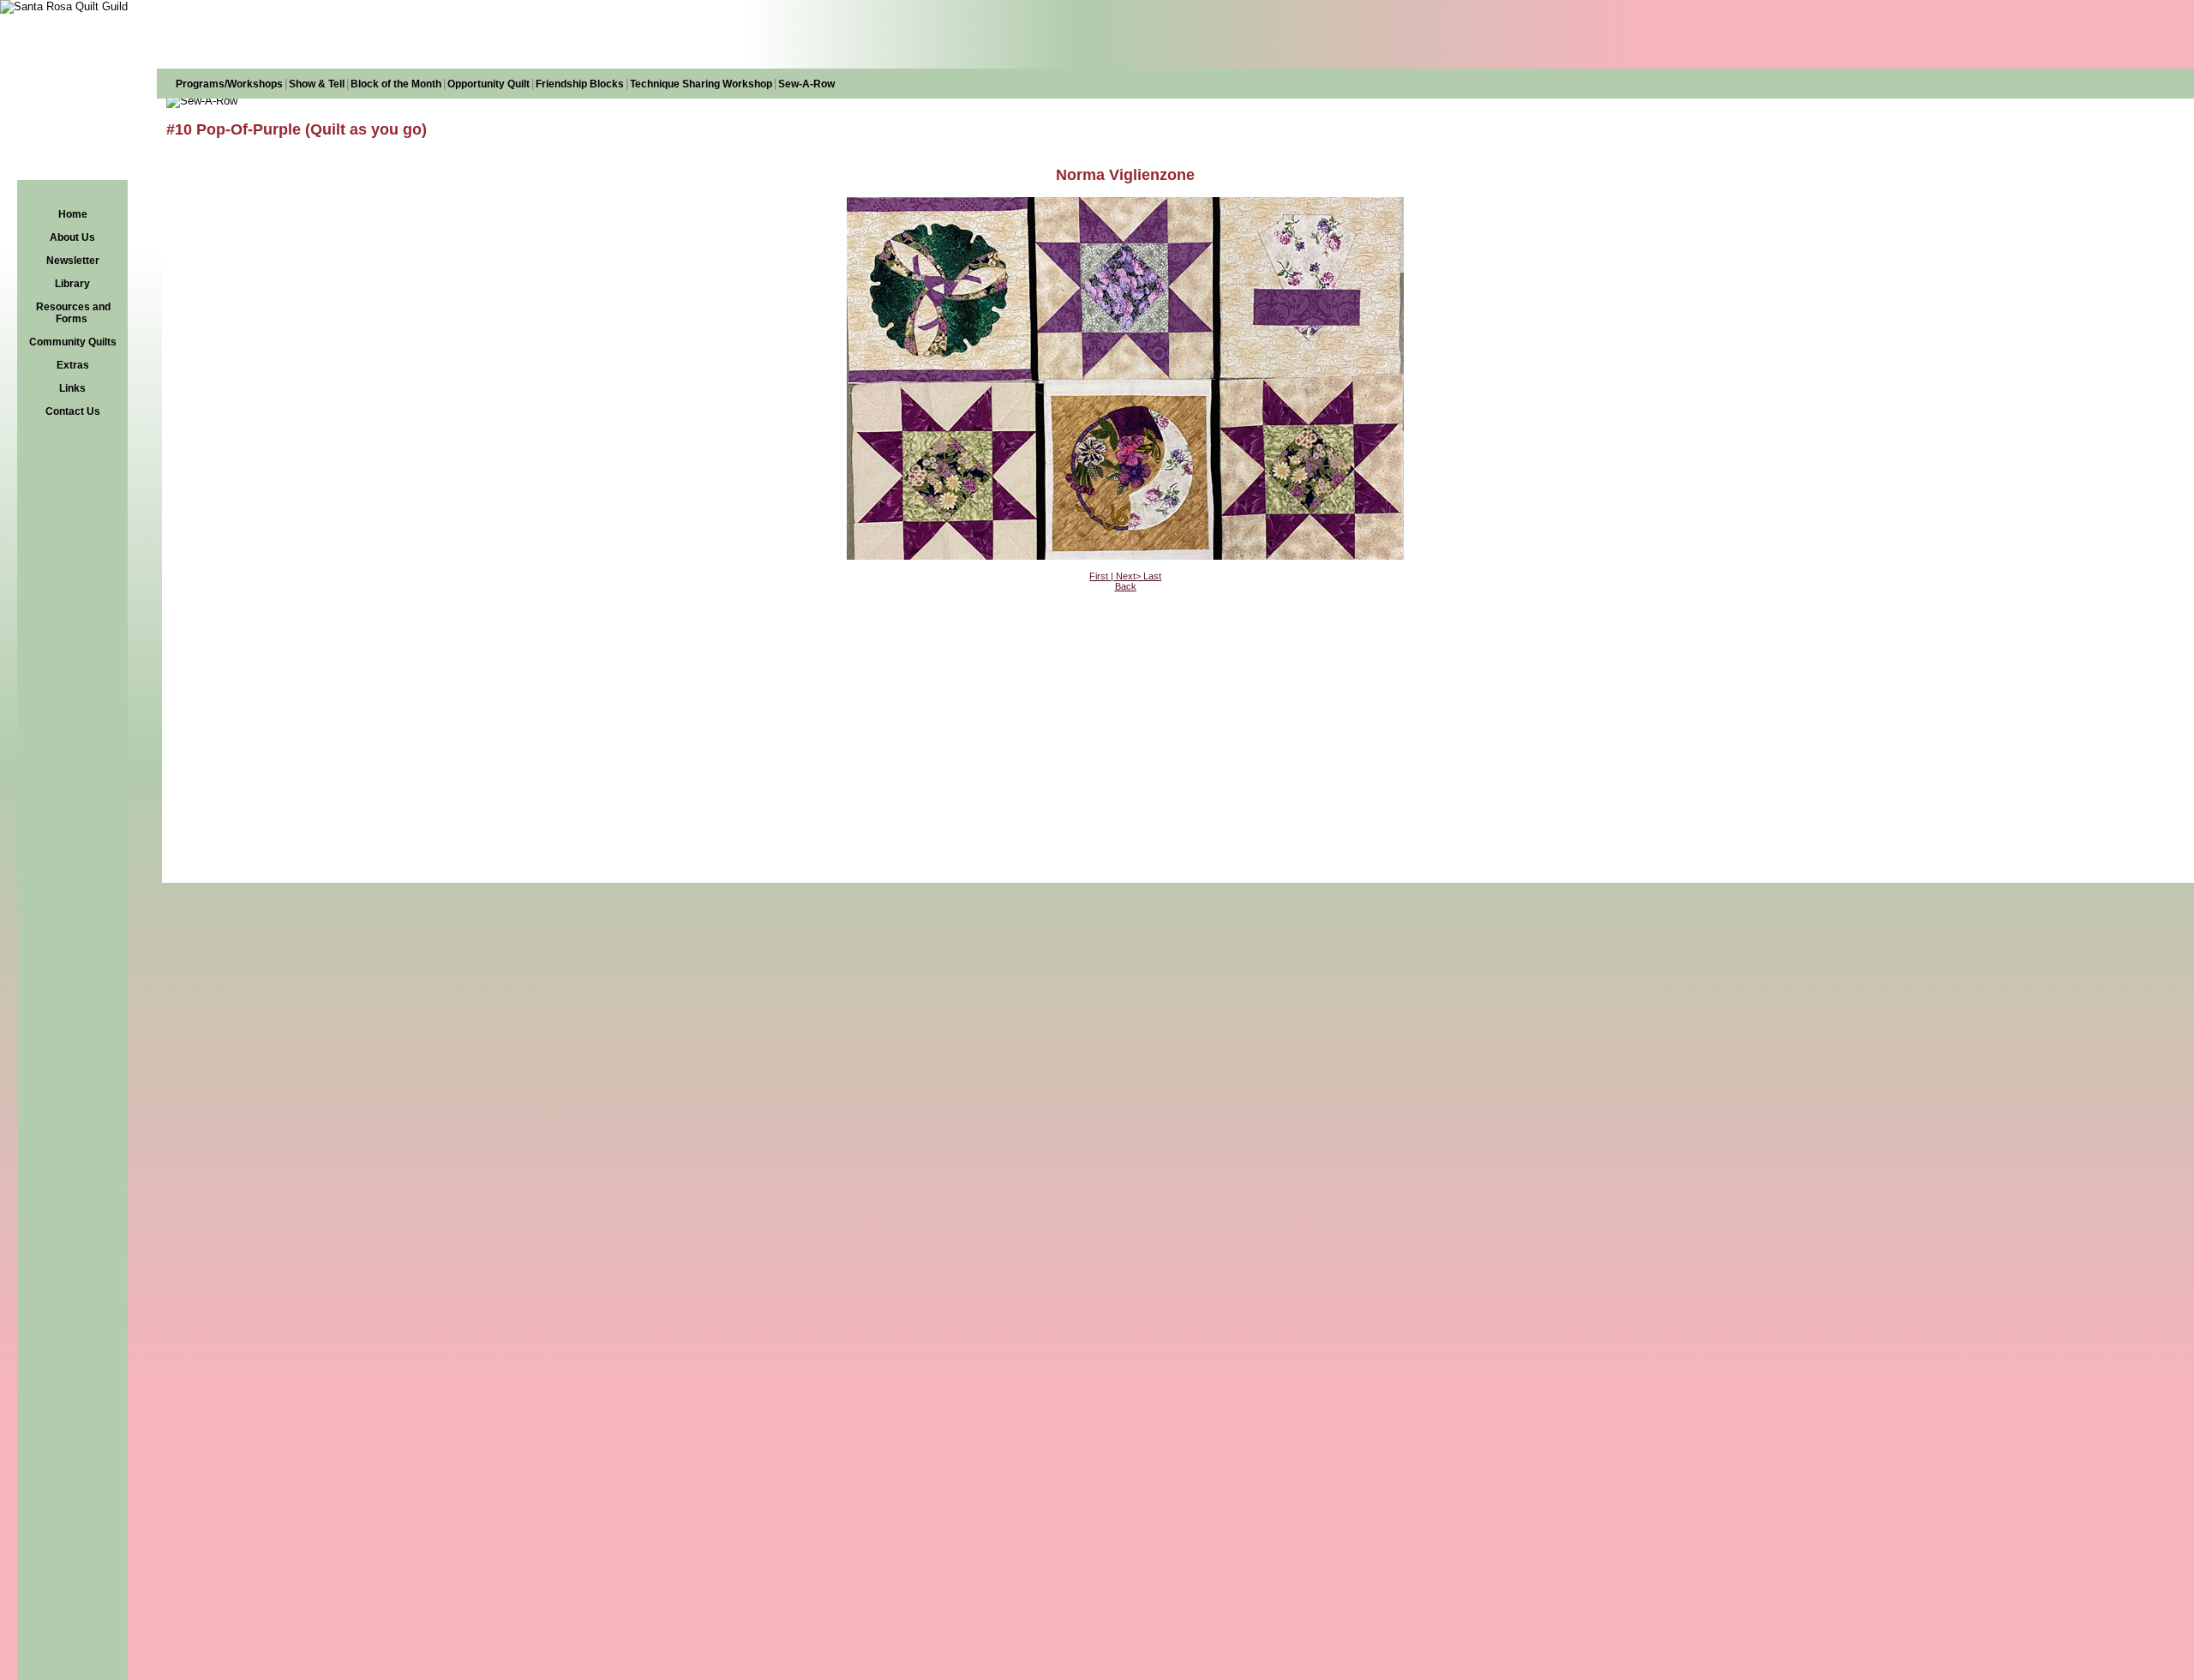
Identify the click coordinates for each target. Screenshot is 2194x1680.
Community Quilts (73, 342)
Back (1126, 586)
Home (73, 214)
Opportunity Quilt (489, 84)
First (1099, 576)
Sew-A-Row (806, 84)
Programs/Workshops (229, 84)
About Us (72, 237)
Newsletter (73, 261)
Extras (73, 365)
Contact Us (73, 411)
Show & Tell (317, 84)
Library (72, 284)
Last (1152, 576)
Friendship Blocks (580, 84)
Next (1126, 576)
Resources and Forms (73, 313)
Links (72, 388)
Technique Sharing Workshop (701, 84)
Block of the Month (396, 84)
